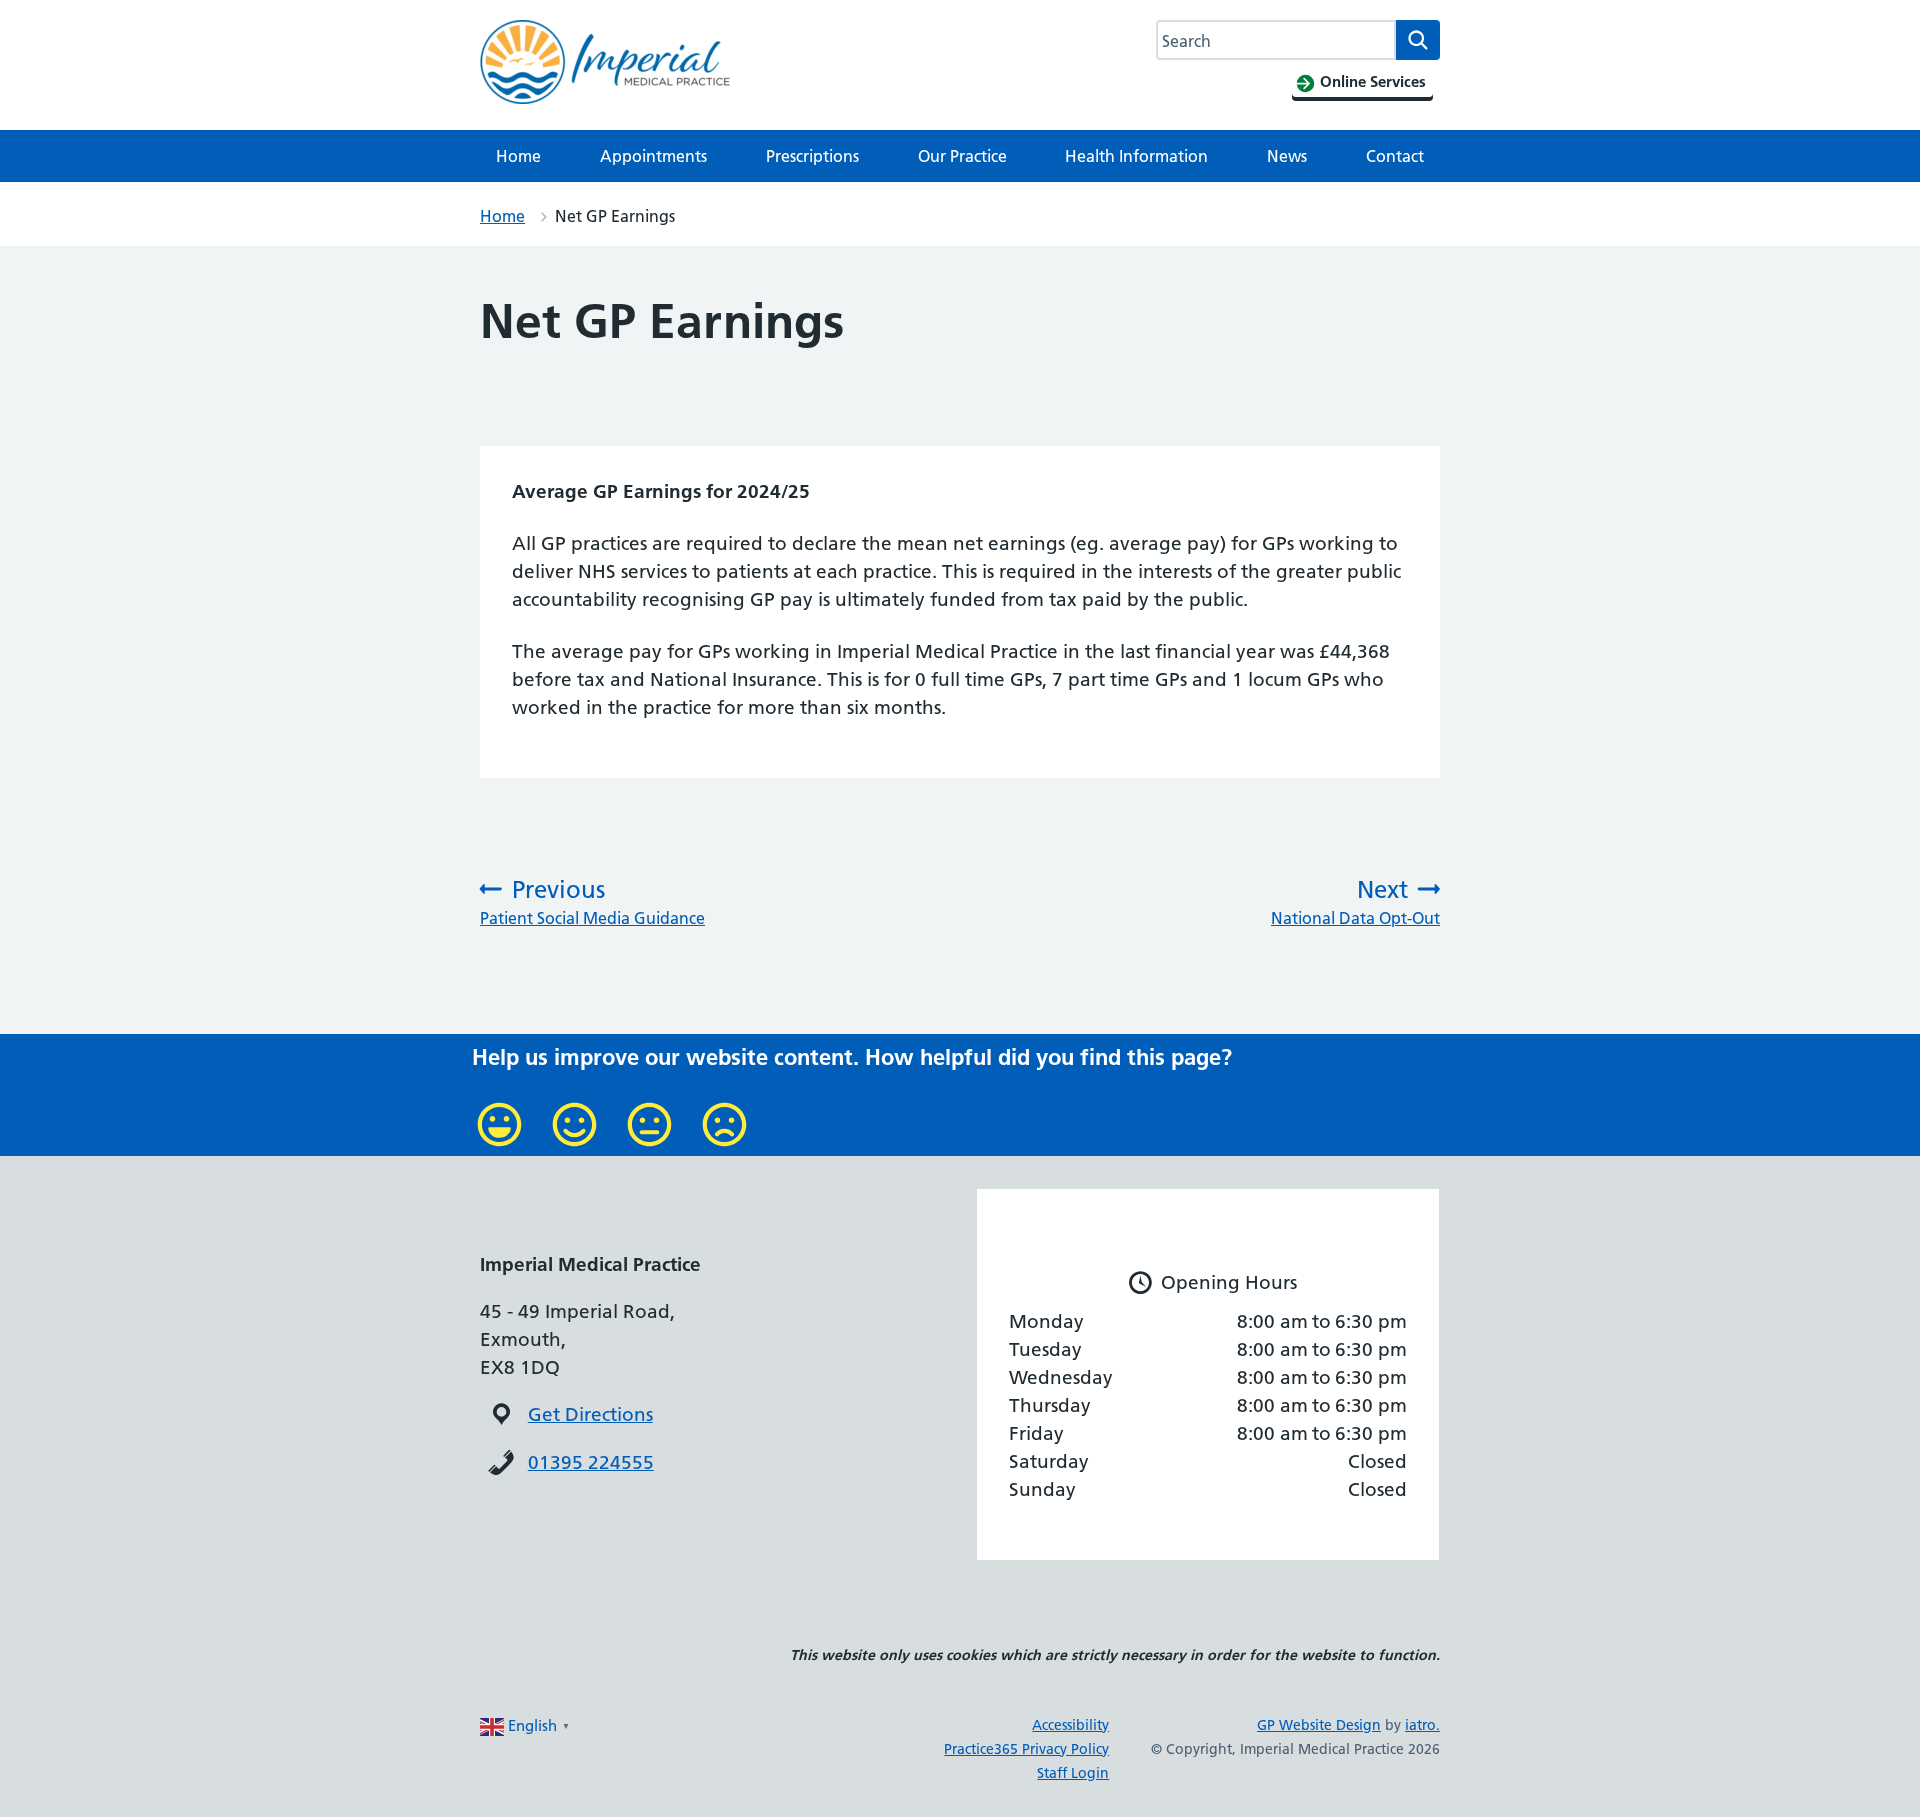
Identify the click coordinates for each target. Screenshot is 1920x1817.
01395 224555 (591, 1462)
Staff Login (1073, 1773)
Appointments (653, 156)
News (1287, 156)
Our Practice (962, 156)
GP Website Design (1319, 1725)
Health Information (1136, 156)
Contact (1395, 156)
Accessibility (1070, 1725)
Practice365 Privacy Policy (1026, 1749)
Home (518, 156)
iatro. (1422, 1725)
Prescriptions (812, 156)
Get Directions (590, 1414)
